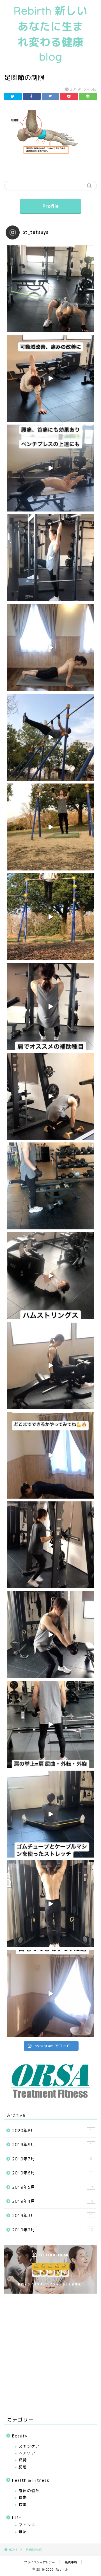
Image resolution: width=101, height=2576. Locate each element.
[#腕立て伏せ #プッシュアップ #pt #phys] (50, 1455)
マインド (27, 2525)
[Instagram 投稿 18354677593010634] (50, 737)
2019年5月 (52, 2187)
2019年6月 (52, 2173)
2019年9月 (52, 2145)
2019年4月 (52, 2201)
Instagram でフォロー (54, 2046)
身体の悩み (29, 2491)
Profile (50, 206)
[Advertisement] (50, 2354)
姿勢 (23, 2460)
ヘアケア (27, 2453)
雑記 (23, 2532)
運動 (23, 2497)
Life (17, 2518)
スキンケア (29, 2446)
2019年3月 (52, 2216)
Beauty (20, 2436)
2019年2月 (52, 2230)
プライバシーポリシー (40, 2562)
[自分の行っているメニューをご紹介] (50, 1186)
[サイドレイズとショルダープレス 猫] (50, 1724)
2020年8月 (52, 2131)
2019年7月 (52, 2159)
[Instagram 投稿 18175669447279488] (50, 827)
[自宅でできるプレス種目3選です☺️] (50, 1994)
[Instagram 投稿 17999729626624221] (50, 917)
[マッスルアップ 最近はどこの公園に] (50, 1545)
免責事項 (71, 2562)
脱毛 (23, 2467)
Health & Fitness (31, 2480)
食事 (23, 2504)
